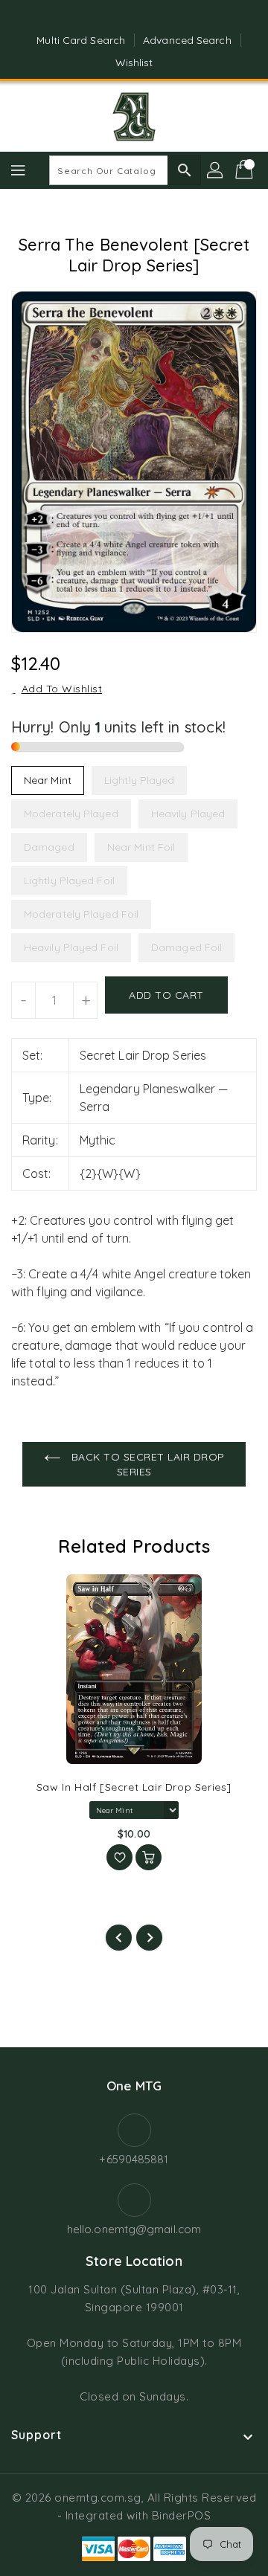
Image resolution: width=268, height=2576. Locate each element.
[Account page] (216, 170)
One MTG (134, 2086)
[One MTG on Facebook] (120, 17)
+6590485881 (134, 2159)
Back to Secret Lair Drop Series (146, 1464)
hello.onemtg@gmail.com (134, 2229)
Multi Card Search (81, 40)
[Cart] (246, 170)
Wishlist (134, 62)
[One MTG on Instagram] (148, 17)
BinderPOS (182, 2515)
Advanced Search (187, 40)
